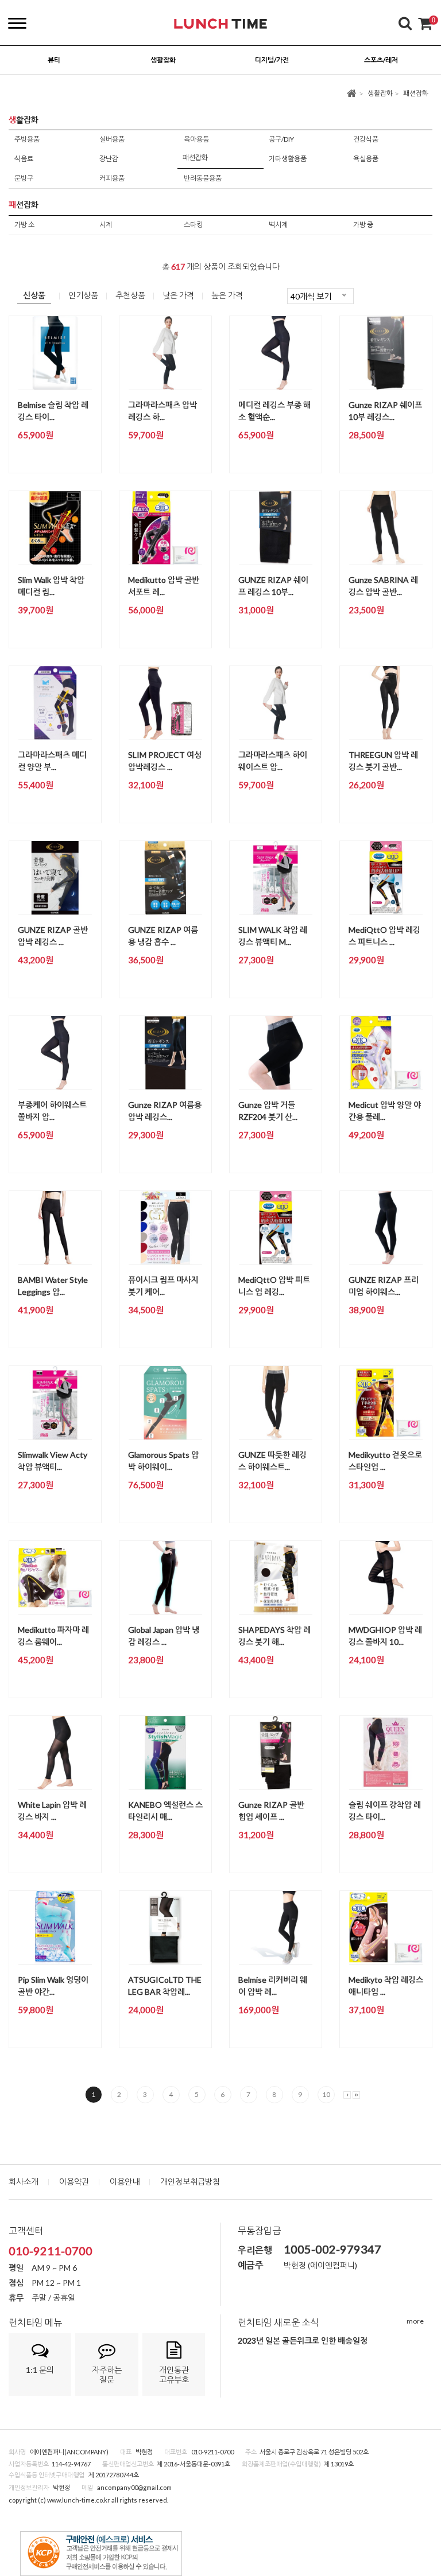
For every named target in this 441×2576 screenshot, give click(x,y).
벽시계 (278, 225)
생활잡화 (380, 93)
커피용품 (112, 178)
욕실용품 (366, 159)
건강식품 (366, 139)
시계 (106, 225)
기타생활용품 (288, 159)
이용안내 (125, 2182)
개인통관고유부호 (174, 2375)
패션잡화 (416, 93)
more (415, 2321)
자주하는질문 (107, 2375)
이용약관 (74, 2182)
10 (326, 2094)
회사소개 (24, 2182)
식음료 (24, 159)
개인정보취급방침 (190, 2182)
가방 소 (24, 225)
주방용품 (27, 139)
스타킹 (193, 225)
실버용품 (112, 139)
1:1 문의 (40, 2370)
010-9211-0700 (51, 2251)
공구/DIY (281, 139)
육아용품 (196, 139)
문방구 (24, 178)
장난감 (109, 159)
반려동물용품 (203, 178)
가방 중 (363, 225)
